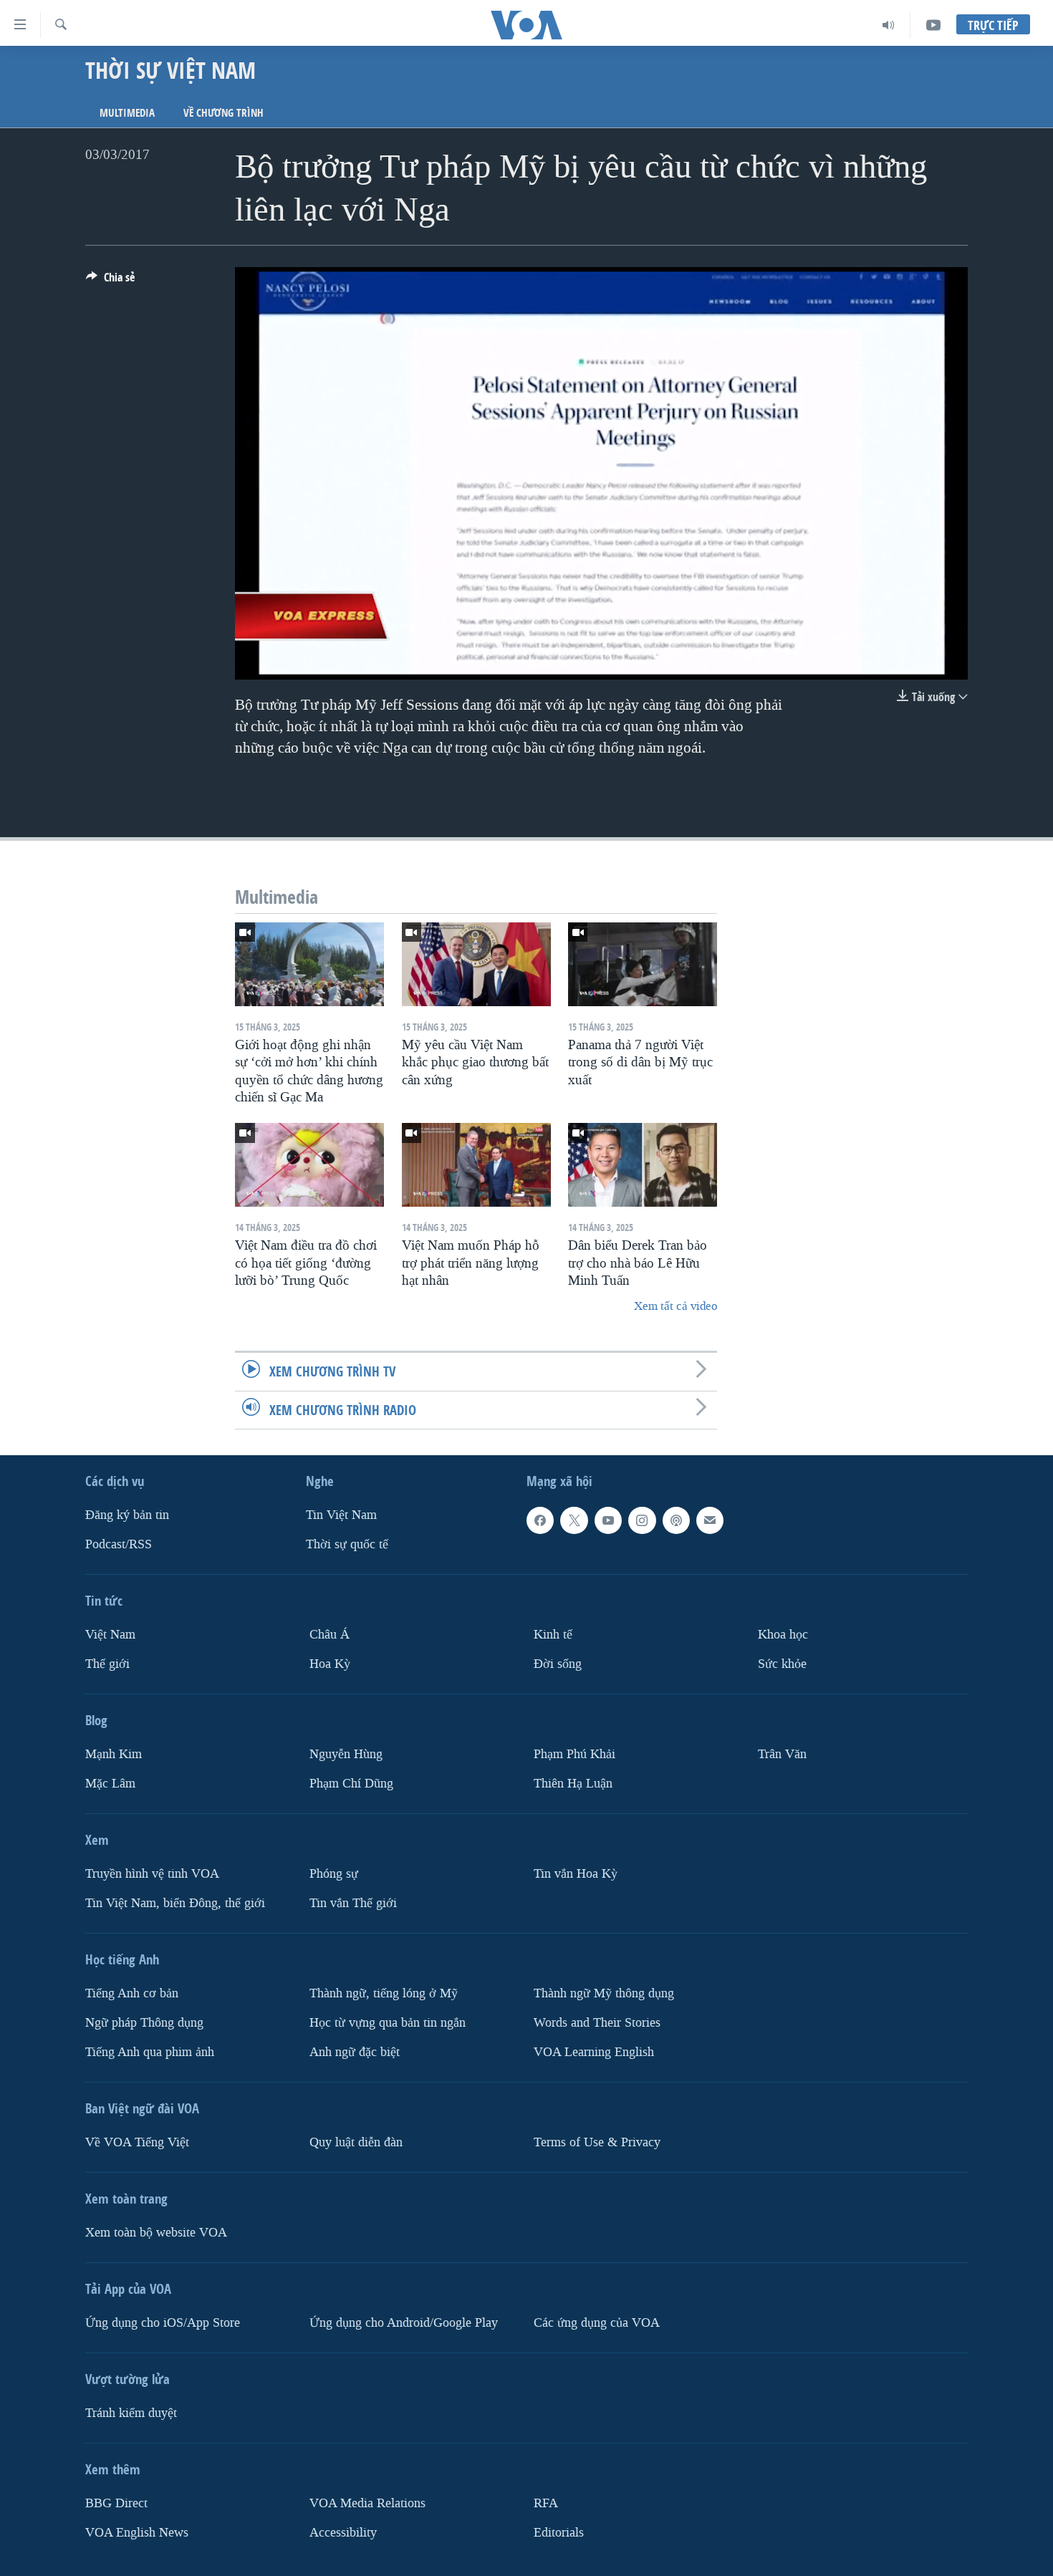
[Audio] (889, 25)
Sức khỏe (782, 1664)
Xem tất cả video (675, 1306)
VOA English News (137, 2532)
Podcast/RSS (119, 1544)
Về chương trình (223, 113)
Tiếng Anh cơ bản (132, 1993)
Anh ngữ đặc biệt (355, 2051)
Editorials (559, 2532)
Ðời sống (558, 1664)
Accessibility (343, 2532)
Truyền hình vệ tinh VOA (152, 1873)
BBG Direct (116, 2503)
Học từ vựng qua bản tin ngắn (388, 2022)
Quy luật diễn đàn (356, 2142)
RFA (546, 2503)
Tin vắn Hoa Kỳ (576, 1873)
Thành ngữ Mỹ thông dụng (604, 1993)
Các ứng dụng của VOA (597, 2322)
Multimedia (127, 113)
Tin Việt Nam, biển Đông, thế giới (175, 1902)
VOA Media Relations (367, 2503)
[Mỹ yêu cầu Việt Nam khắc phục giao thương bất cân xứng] (476, 964)
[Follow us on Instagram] (642, 1520)
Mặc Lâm (110, 1783)
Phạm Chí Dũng (351, 1783)
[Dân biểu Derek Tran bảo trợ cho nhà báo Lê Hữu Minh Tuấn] (643, 1165)
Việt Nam (110, 1635)
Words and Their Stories (597, 2022)
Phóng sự (334, 1873)
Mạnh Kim (114, 1754)
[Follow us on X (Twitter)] (574, 1520)
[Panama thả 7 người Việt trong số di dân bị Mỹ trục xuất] (643, 964)
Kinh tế (553, 1635)
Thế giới (107, 1664)
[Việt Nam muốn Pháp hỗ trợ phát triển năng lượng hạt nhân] (476, 1165)
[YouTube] (933, 25)
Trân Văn (782, 1754)
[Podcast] (676, 1520)
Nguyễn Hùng (346, 1754)
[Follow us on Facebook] (540, 1520)
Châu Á (330, 1635)
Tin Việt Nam (341, 1515)
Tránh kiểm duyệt (131, 2412)
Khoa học (783, 1635)
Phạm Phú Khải (574, 1754)
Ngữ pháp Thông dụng (144, 2022)
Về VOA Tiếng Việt (137, 2142)
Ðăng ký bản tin (127, 1515)
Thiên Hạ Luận (573, 1783)
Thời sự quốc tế (347, 1544)
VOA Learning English (594, 2051)
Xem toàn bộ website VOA (156, 2232)
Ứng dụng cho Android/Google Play (404, 2322)
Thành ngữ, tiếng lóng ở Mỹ (384, 1993)
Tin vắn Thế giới (353, 1902)
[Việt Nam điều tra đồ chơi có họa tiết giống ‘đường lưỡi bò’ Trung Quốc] (309, 1165)
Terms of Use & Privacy (597, 2142)
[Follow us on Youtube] (608, 1520)
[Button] (110, 281)
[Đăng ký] (710, 1520)
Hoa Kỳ (330, 1664)
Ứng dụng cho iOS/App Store (163, 2322)
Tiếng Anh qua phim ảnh (150, 2051)
